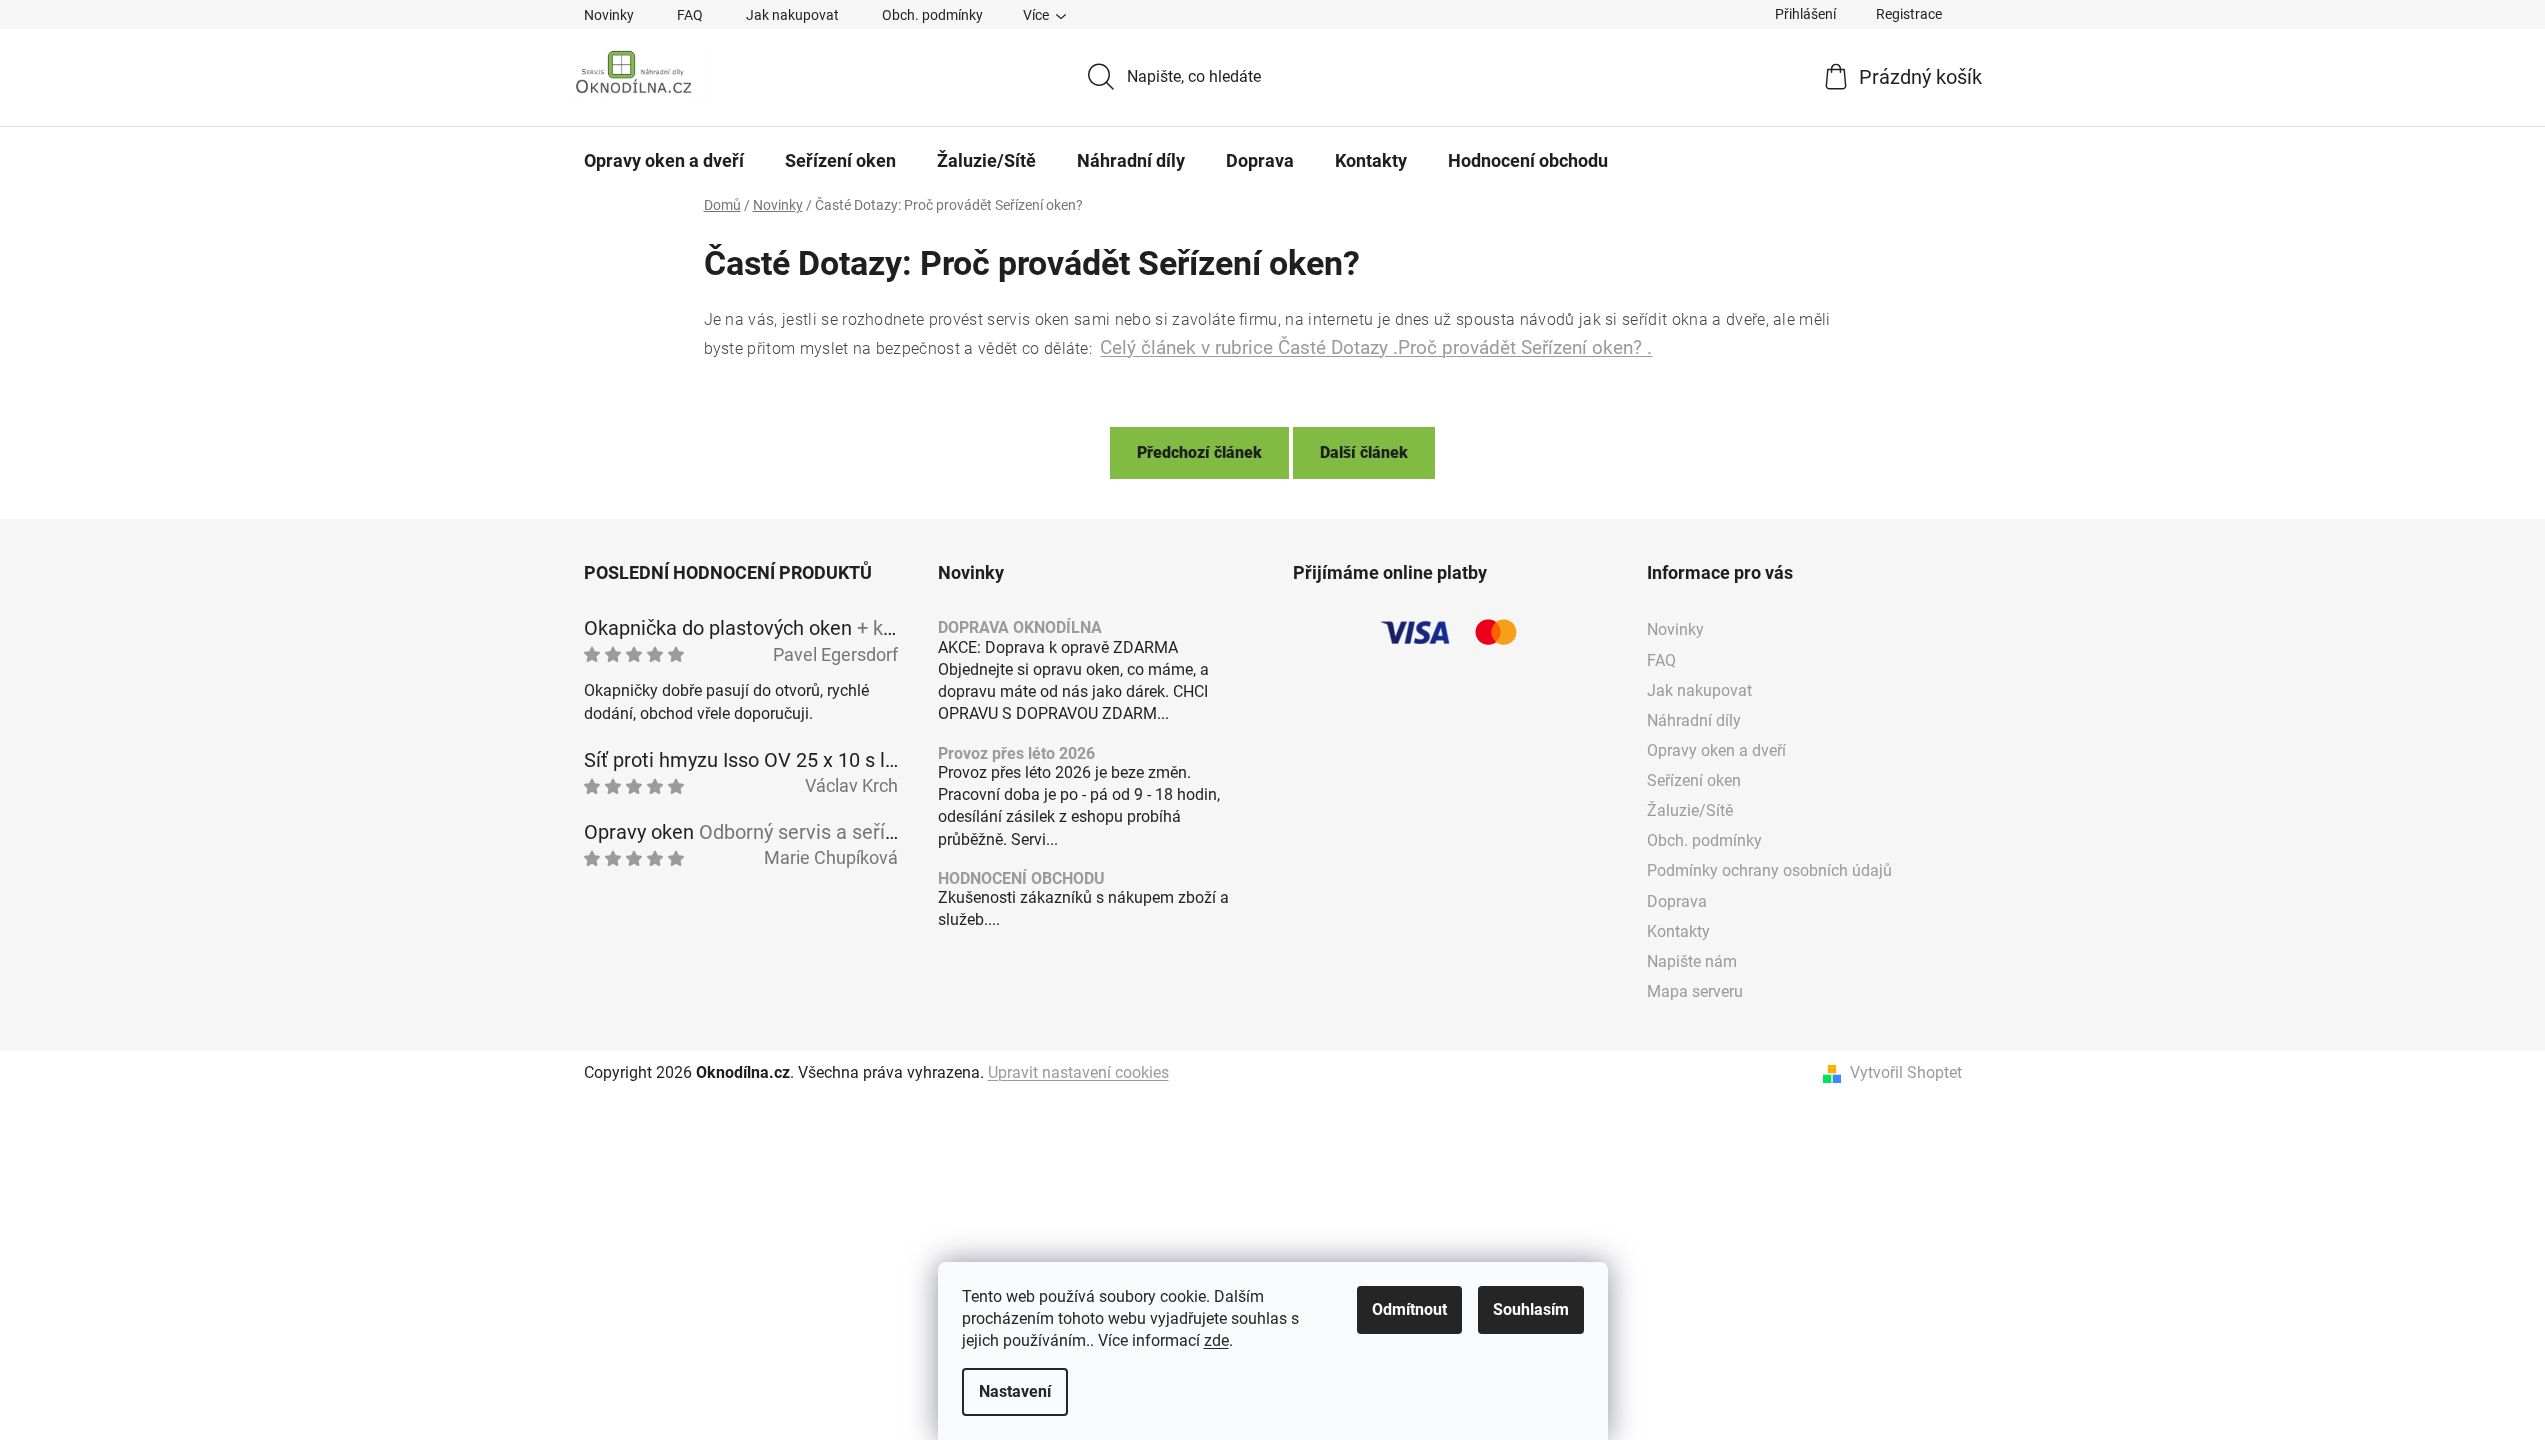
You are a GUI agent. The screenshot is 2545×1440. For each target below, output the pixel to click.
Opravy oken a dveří (1716, 750)
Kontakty (1678, 931)
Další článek (1364, 452)
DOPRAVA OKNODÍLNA (1020, 628)
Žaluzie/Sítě (1690, 810)
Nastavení (1015, 1391)
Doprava (1677, 901)
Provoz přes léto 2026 (1016, 754)
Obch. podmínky (932, 15)
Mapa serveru (1695, 991)
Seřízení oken (1694, 780)
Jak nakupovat (792, 15)
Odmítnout (1409, 1309)
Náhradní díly (1694, 720)
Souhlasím (1531, 1309)
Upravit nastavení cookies (1078, 1072)
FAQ (690, 15)
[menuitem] (664, 161)
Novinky (609, 15)
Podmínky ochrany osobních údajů (1769, 870)
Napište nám (1692, 961)
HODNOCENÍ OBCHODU (1021, 879)
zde (1216, 1340)
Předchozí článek (1199, 452)
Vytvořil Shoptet (1906, 1072)
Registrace (1909, 14)
